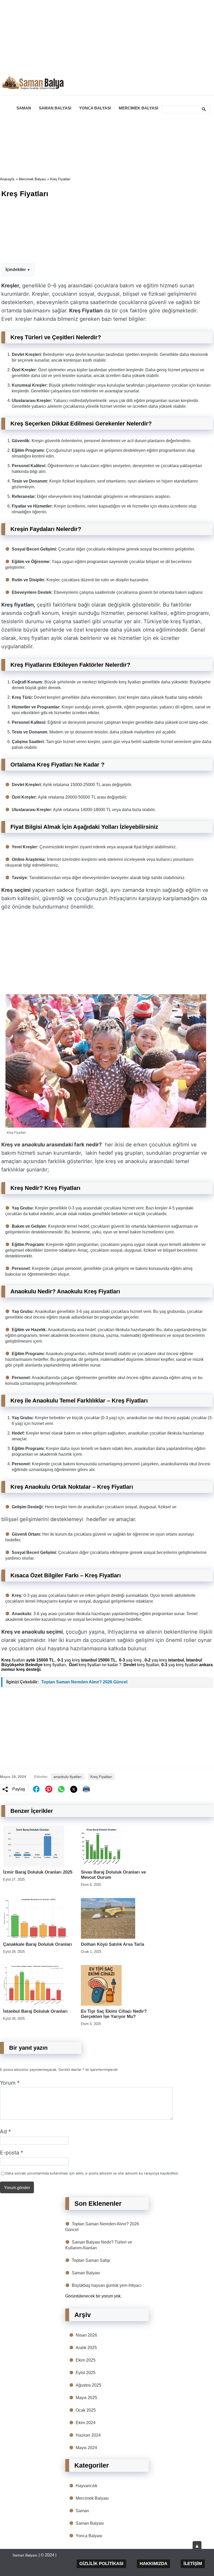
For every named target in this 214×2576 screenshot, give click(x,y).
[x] (74, 1789)
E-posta (12, 2153)
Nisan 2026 (86, 2335)
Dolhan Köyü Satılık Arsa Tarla (112, 1944)
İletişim (193, 2564)
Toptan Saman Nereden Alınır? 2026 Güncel (84, 1682)
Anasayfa (7, 179)
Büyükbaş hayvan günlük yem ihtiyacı (107, 2285)
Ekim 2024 (86, 2423)
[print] (86, 1789)
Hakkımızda (153, 2564)
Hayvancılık (87, 2486)
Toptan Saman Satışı (91, 2260)
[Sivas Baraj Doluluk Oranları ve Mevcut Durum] (101, 1865)
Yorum (10, 2083)
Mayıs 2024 (86, 2448)
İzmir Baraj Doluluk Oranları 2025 (38, 1872)
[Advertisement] (107, 36)
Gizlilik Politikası (101, 2564)
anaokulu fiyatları (68, 1777)
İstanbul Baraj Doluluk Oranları (35, 2011)
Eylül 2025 (86, 2373)
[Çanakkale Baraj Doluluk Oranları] (36, 1937)
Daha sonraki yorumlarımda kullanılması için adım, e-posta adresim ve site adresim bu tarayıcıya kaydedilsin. (92, 2173)
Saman (82, 2511)
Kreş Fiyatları (101, 1777)
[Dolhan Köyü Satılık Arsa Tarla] (108, 1937)
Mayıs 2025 (86, 2398)
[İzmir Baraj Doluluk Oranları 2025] (34, 1865)
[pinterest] (49, 1789)
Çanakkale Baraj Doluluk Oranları (38, 1944)
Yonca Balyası (89, 2536)
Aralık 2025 (86, 2348)
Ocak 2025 (86, 2410)
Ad (5, 2132)
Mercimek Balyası (32, 179)
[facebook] (36, 1789)
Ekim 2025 (86, 2360)
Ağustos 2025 (88, 2385)
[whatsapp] (61, 1789)
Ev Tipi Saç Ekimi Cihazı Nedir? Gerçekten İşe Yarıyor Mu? (114, 2014)
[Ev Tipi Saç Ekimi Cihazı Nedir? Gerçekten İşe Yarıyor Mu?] (101, 2004)
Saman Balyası (86, 2273)
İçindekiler (16, 270)
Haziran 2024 (88, 2435)
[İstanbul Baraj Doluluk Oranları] (34, 2004)
